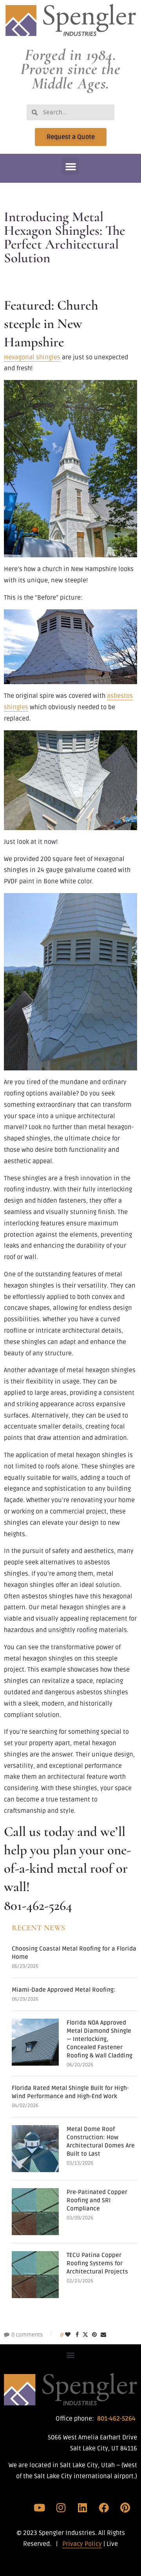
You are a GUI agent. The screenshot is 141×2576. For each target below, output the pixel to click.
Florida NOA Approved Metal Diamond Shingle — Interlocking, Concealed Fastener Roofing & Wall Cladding (99, 2039)
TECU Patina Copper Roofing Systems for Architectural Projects (97, 2263)
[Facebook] (104, 2508)
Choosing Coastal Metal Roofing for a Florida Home (74, 1953)
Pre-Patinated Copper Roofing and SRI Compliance (97, 2200)
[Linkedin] (82, 2508)
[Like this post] (68, 2335)
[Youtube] (40, 2508)
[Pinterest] (125, 2508)
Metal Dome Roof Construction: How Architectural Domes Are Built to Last (101, 2141)
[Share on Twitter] (85, 2335)
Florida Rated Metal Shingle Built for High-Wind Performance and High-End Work (70, 2092)
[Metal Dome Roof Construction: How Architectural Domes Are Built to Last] (35, 2149)
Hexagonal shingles (32, 357)
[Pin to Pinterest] (94, 2335)
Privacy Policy (82, 2544)
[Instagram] (61, 2508)
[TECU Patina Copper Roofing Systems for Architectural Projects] (35, 2275)
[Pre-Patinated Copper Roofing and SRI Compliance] (35, 2212)
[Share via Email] (103, 2335)
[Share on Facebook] (77, 2335)
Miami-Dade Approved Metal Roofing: (64, 1990)
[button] (70, 166)
